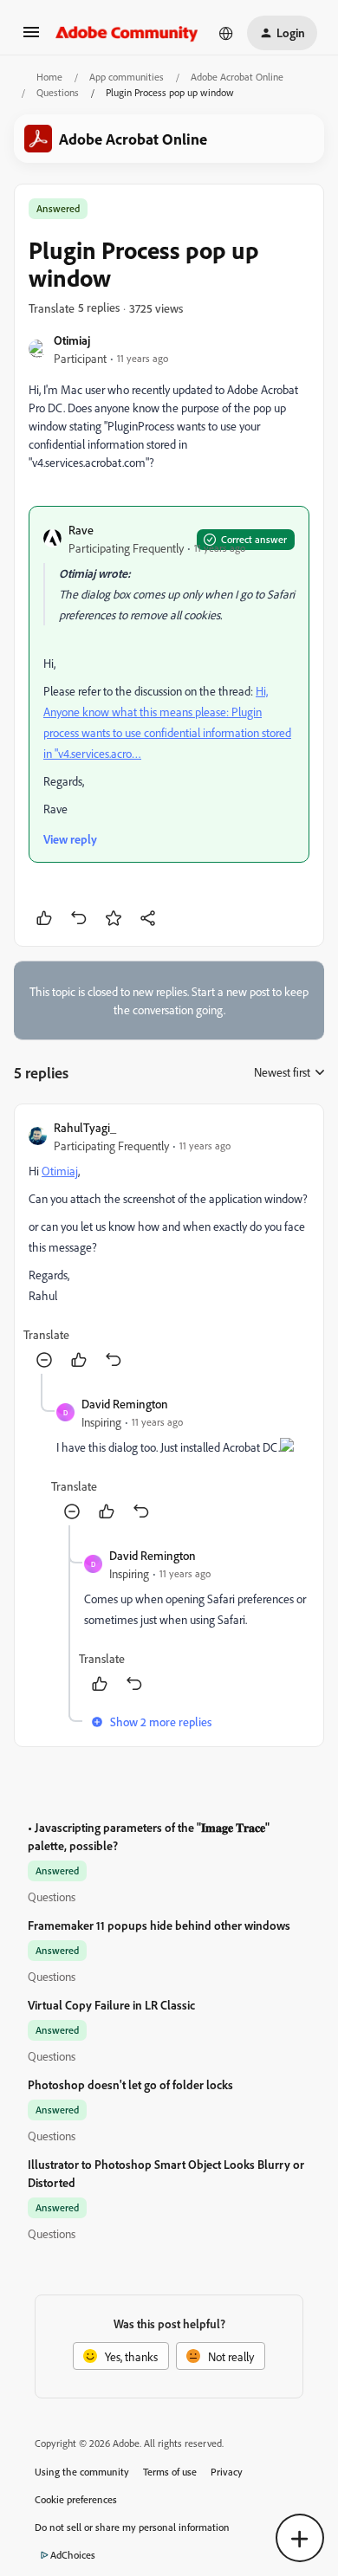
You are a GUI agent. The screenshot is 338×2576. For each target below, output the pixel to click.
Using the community (82, 2472)
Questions (58, 92)
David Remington (125, 1404)
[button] (31, 38)
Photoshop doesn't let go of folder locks (130, 2084)
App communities (127, 77)
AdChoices (73, 2555)
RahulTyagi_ (85, 1127)
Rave (81, 530)
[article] (169, 1246)
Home (49, 77)
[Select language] (226, 33)
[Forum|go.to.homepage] (127, 33)
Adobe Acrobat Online (237, 77)
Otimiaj (72, 340)
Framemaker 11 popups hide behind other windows (159, 1925)
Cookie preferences (76, 2499)
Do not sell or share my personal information (132, 2527)
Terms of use (170, 2472)
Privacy (227, 2472)
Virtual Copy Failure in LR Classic (111, 2005)
